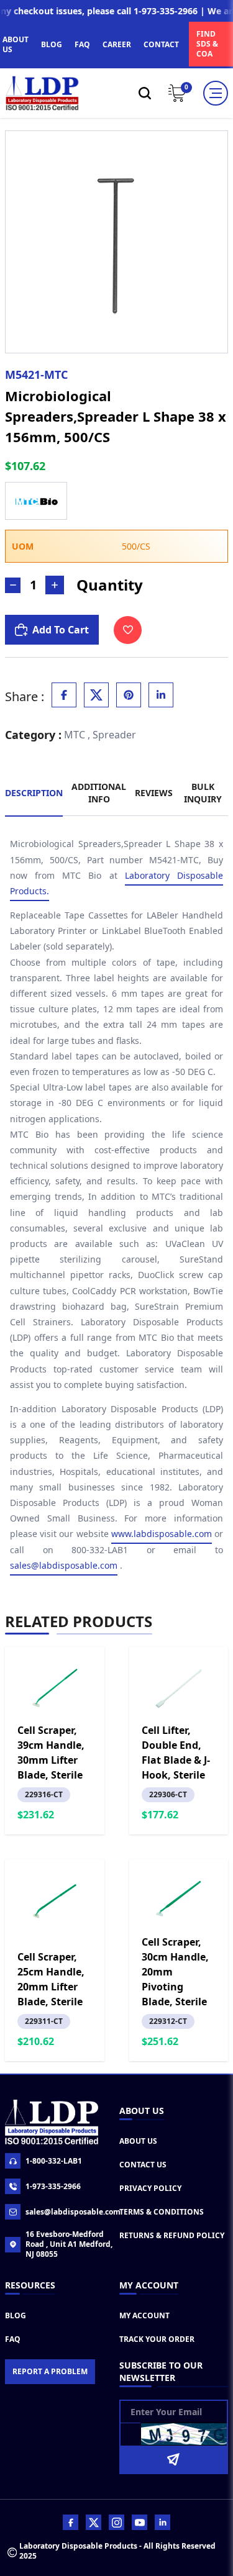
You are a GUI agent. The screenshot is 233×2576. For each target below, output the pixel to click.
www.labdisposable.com (162, 1534)
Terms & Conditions (162, 2212)
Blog (16, 2315)
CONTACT (161, 44)
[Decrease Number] (13, 585)
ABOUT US (16, 44)
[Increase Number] (55, 585)
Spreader (114, 735)
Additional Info (99, 793)
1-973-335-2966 (53, 2186)
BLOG (52, 44)
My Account (144, 2315)
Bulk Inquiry (203, 793)
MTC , (77, 735)
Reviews (154, 793)
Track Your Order (157, 2339)
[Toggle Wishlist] (128, 630)
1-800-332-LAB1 (54, 2161)
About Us (138, 2141)
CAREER (117, 44)
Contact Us (143, 2165)
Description (34, 793)
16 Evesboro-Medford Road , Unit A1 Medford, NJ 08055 (69, 2244)
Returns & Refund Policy (172, 2235)
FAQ (82, 44)
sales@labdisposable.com (64, 1565)
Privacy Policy (150, 2188)
